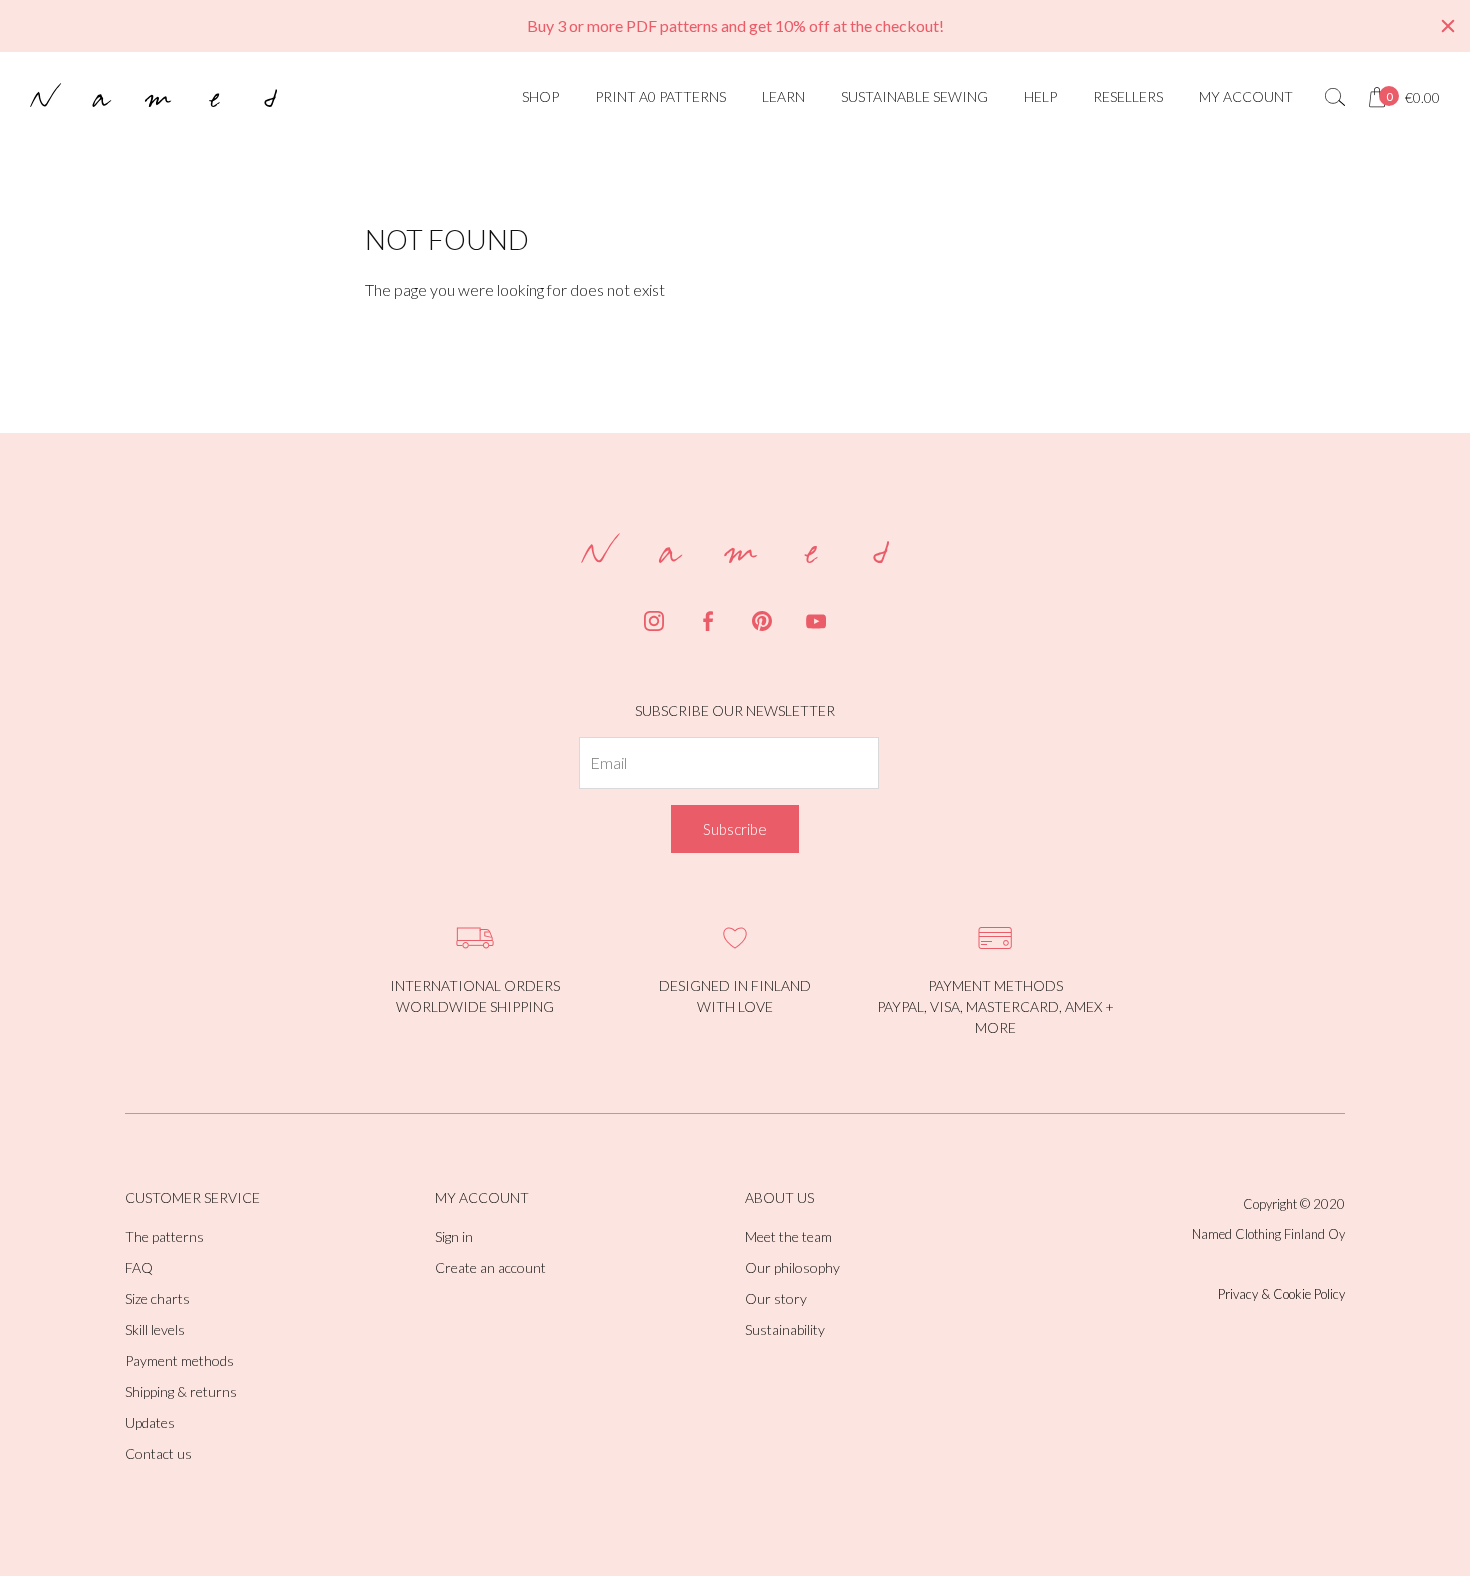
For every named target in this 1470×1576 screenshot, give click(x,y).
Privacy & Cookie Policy (1281, 1294)
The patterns (164, 1236)
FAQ (139, 1267)
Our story (776, 1298)
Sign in (454, 1236)
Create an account (490, 1267)
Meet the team (788, 1236)
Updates (150, 1422)
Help (1040, 96)
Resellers (1128, 96)
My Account (1246, 96)
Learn (783, 96)
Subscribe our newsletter (735, 710)
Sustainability (785, 1329)
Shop (540, 96)
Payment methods (179, 1360)
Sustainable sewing (914, 96)
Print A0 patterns (660, 96)
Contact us (158, 1453)
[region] (735, 26)
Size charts (157, 1298)
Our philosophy (792, 1267)
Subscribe (735, 829)
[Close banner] (1448, 26)
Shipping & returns (181, 1391)
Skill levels (155, 1329)
